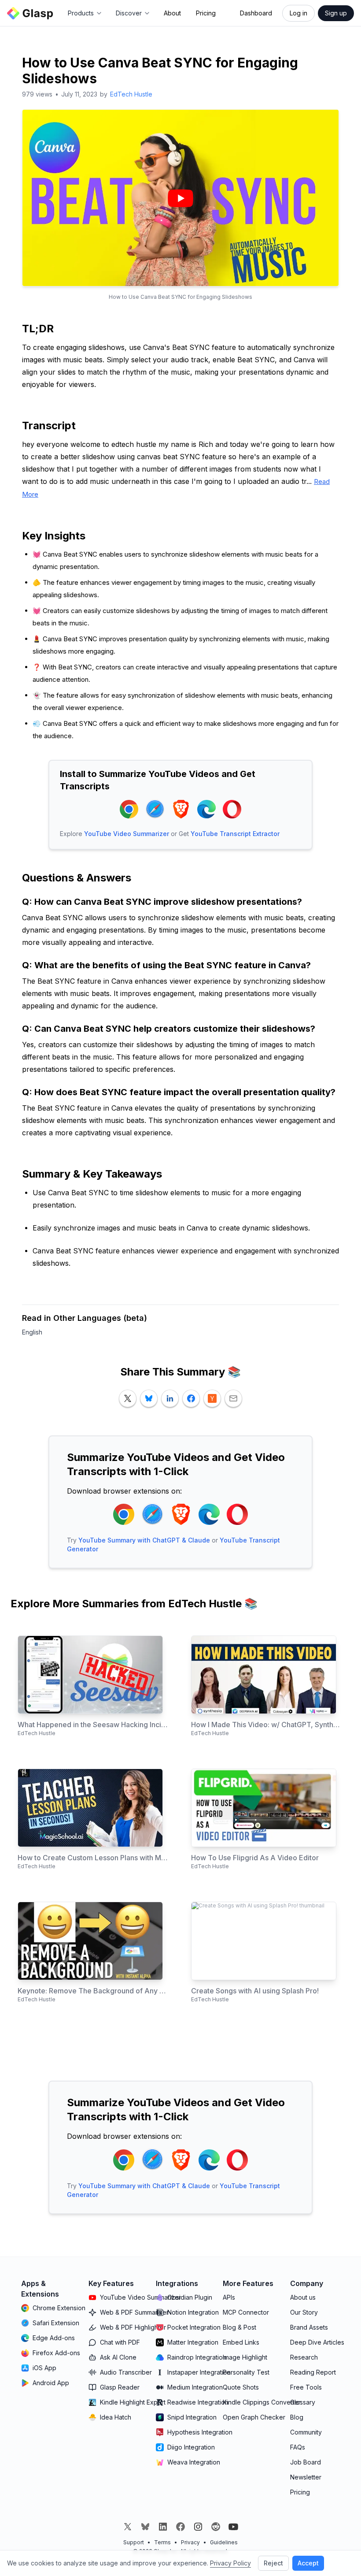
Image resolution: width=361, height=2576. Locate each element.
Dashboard (256, 13)
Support (134, 2542)
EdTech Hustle (131, 94)
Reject (273, 2563)
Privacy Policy (230, 2563)
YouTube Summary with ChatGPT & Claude (144, 1540)
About (172, 13)
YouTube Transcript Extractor (235, 834)
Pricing (206, 13)
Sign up (336, 13)
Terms (162, 2542)
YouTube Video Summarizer (127, 834)
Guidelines (224, 2542)
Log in (298, 13)
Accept (308, 2563)
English (32, 1332)
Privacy (190, 2542)
